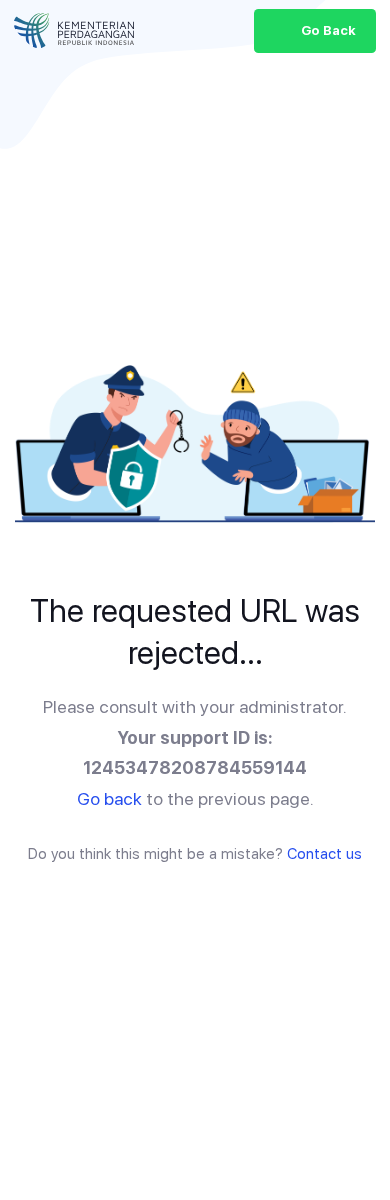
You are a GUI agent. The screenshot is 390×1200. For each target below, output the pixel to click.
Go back (109, 798)
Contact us (324, 854)
